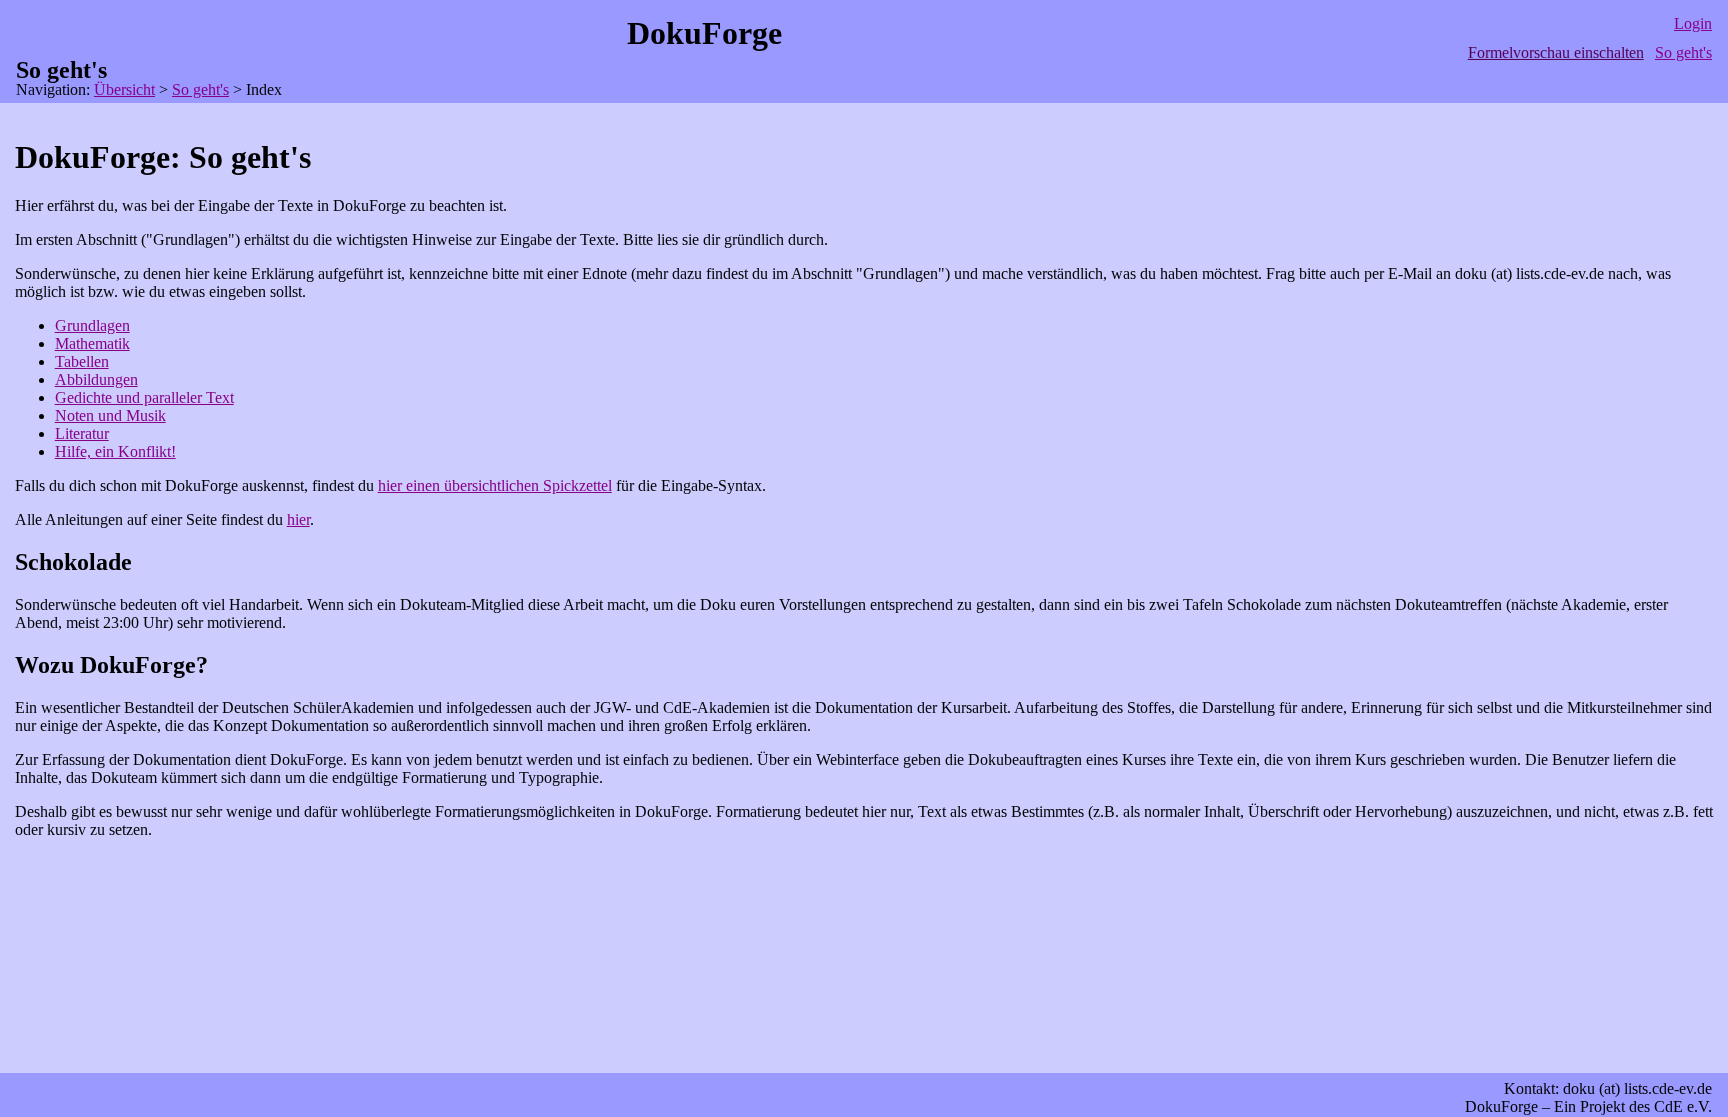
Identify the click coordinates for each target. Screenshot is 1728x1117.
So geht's (1683, 52)
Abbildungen (96, 379)
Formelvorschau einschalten (1555, 52)
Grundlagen (92, 325)
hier (298, 519)
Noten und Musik (110, 415)
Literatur (82, 433)
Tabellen (82, 361)
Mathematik (92, 343)
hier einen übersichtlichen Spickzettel (495, 485)
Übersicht (124, 89)
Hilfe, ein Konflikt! (115, 451)
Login (1693, 23)
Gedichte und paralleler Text (144, 397)
